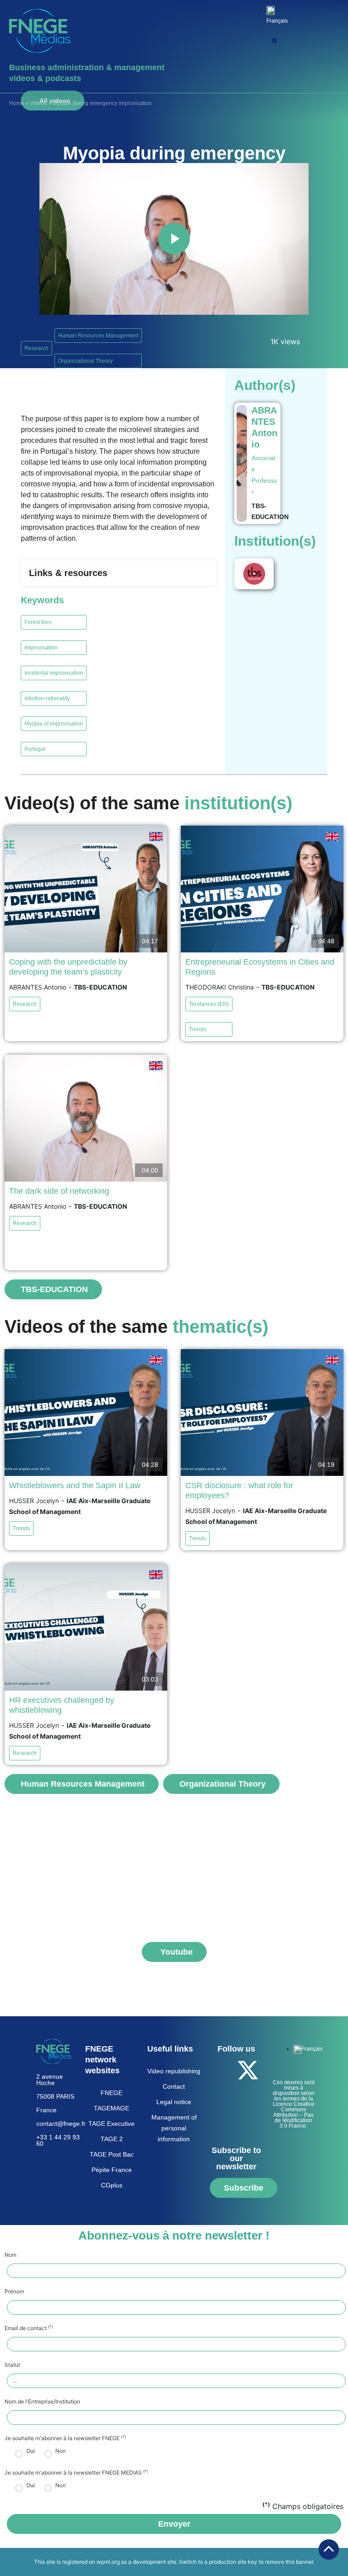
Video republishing (174, 2071)
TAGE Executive (111, 2124)
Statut (12, 2365)
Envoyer (174, 2524)
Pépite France (112, 2170)
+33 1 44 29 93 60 (58, 2140)
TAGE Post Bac (112, 2154)
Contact (174, 2086)
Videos (39, 103)
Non (60, 2451)
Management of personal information (174, 2128)
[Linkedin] (248, 2095)
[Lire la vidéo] (174, 239)
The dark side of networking (59, 1191)
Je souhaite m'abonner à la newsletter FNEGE (65, 2438)
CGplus (112, 2185)
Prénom (14, 2292)
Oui (31, 2451)
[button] (274, 41)
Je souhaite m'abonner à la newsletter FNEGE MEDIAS (76, 2473)
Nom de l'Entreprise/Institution (42, 2402)
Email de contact (29, 2328)
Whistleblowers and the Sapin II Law (75, 1485)
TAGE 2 (112, 2139)
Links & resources (68, 573)
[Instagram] (235, 2121)
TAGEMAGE (111, 2108)
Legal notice (174, 2102)
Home (17, 103)
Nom (10, 2255)
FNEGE (111, 2093)
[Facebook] (223, 2070)
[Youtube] (223, 2095)
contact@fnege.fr (61, 2124)
